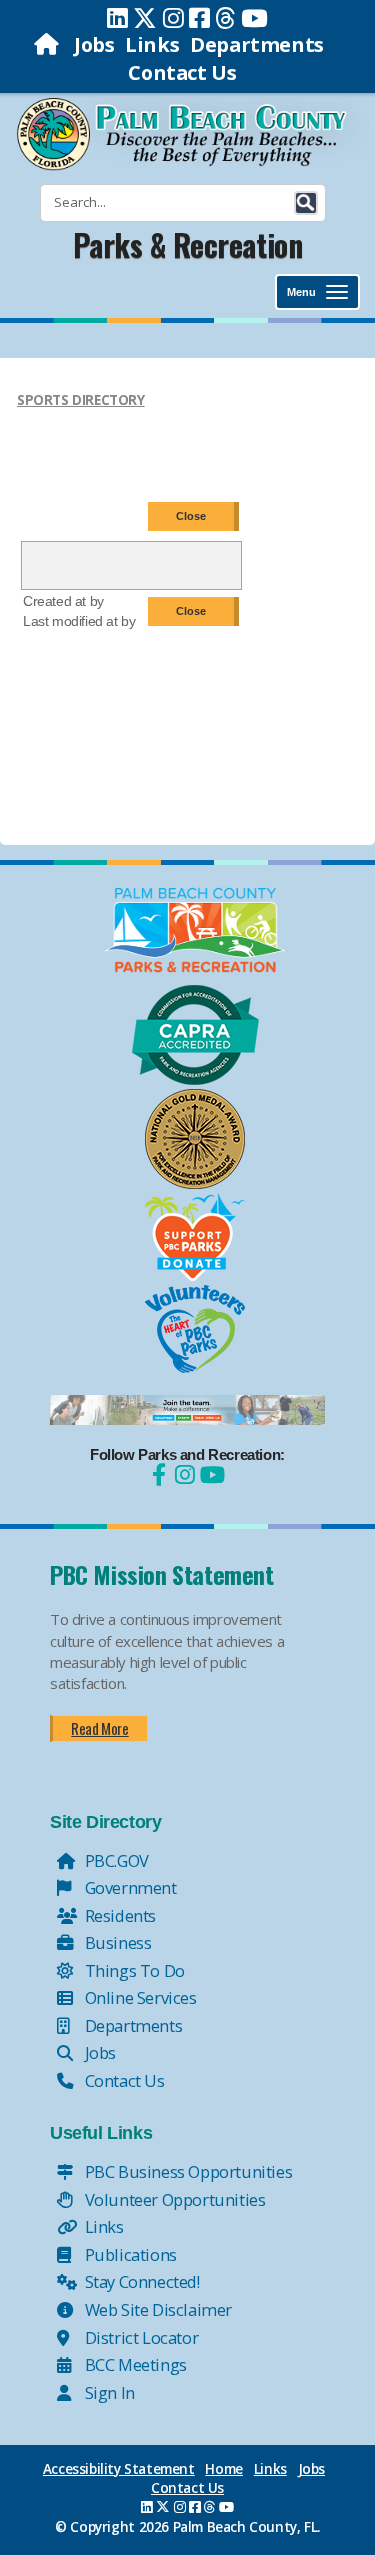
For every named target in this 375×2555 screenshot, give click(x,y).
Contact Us (182, 72)
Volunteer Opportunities (173, 2199)
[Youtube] (254, 18)
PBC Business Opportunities (186, 2171)
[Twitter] (145, 18)
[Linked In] (117, 18)
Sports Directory (81, 400)
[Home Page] (48, 44)
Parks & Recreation (188, 244)
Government (129, 1887)
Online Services (139, 1997)
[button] (306, 203)
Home (223, 2469)
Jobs (94, 44)
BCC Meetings (134, 2364)
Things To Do (133, 1970)
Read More (99, 1728)
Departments (257, 44)
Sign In (108, 2392)
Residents (118, 1915)
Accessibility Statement (119, 2469)
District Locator (139, 2337)
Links (152, 44)
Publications (129, 2254)
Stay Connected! (140, 2281)
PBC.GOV (115, 1860)
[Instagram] (173, 18)
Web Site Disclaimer (156, 2309)
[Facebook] (199, 18)
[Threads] (225, 18)
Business (116, 1942)
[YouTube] (210, 1474)
